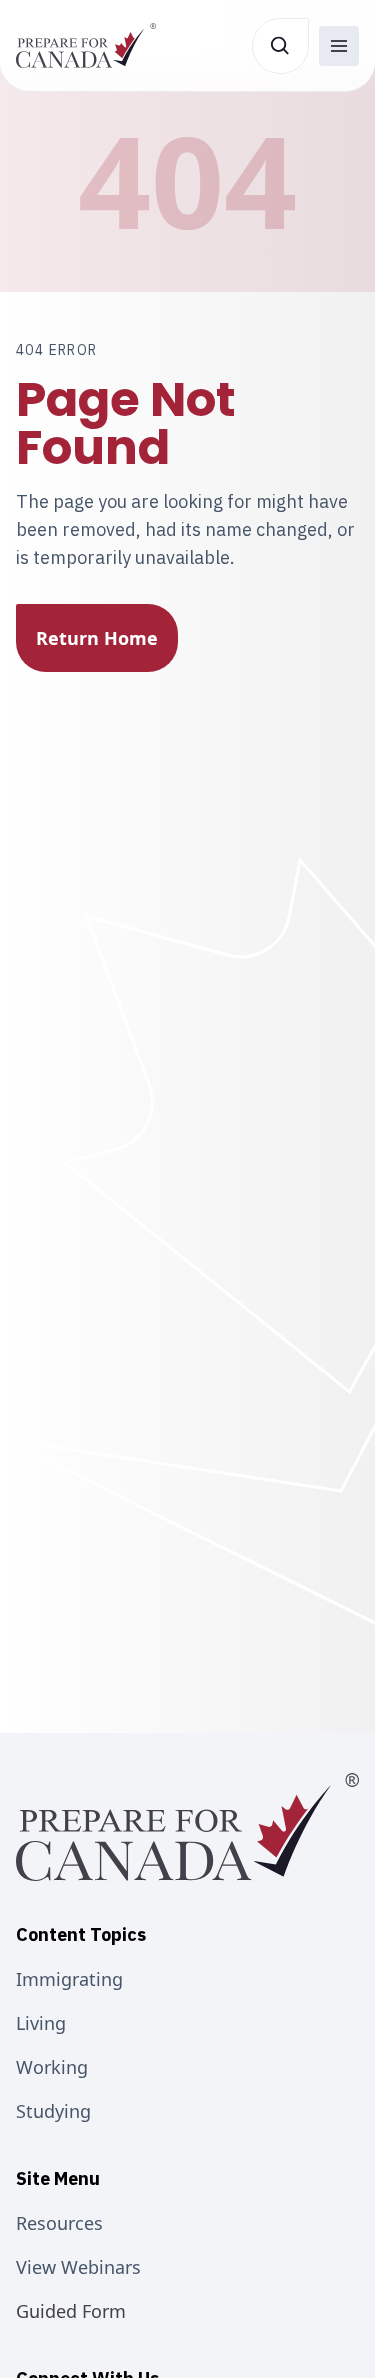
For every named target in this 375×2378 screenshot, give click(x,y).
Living (41, 2023)
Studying (53, 2111)
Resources (59, 2223)
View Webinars (78, 2267)
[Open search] (280, 46)
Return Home (97, 638)
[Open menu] (339, 46)
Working (52, 2067)
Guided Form (71, 2311)
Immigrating (69, 1979)
